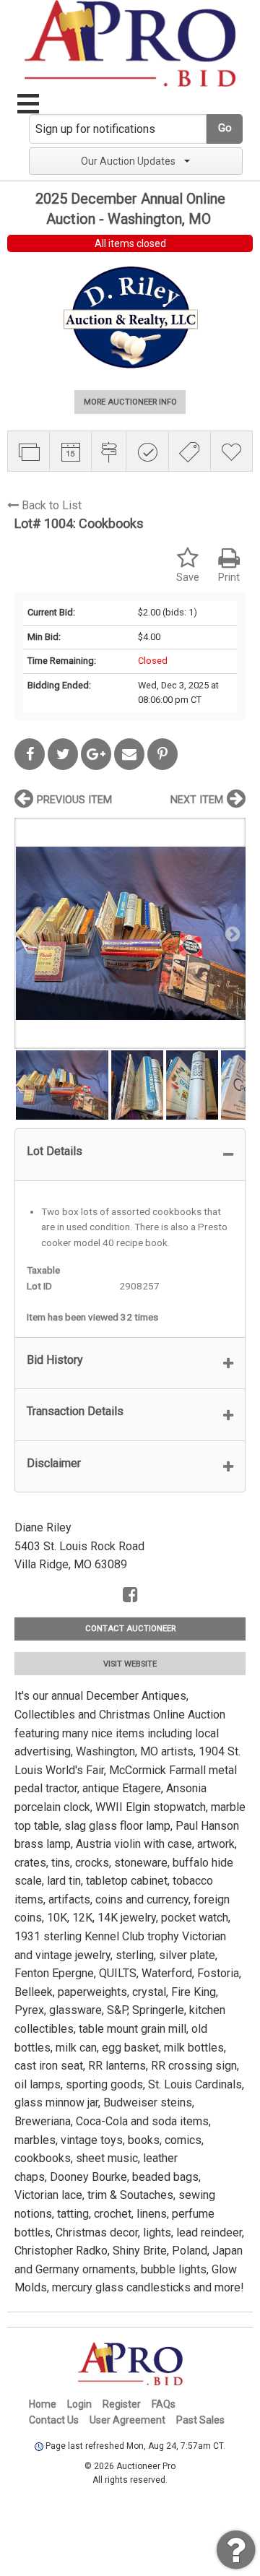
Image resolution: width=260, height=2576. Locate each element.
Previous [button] (29, 933)
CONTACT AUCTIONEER (130, 1629)
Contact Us (54, 2420)
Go (225, 128)
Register (122, 2404)
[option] (130, 933)
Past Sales (200, 2420)
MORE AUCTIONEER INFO (130, 402)
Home (43, 2404)
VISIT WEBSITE (130, 1664)
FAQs (164, 2404)
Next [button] (231, 933)
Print (229, 578)
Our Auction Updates (128, 161)
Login (79, 2404)
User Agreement (127, 2420)
